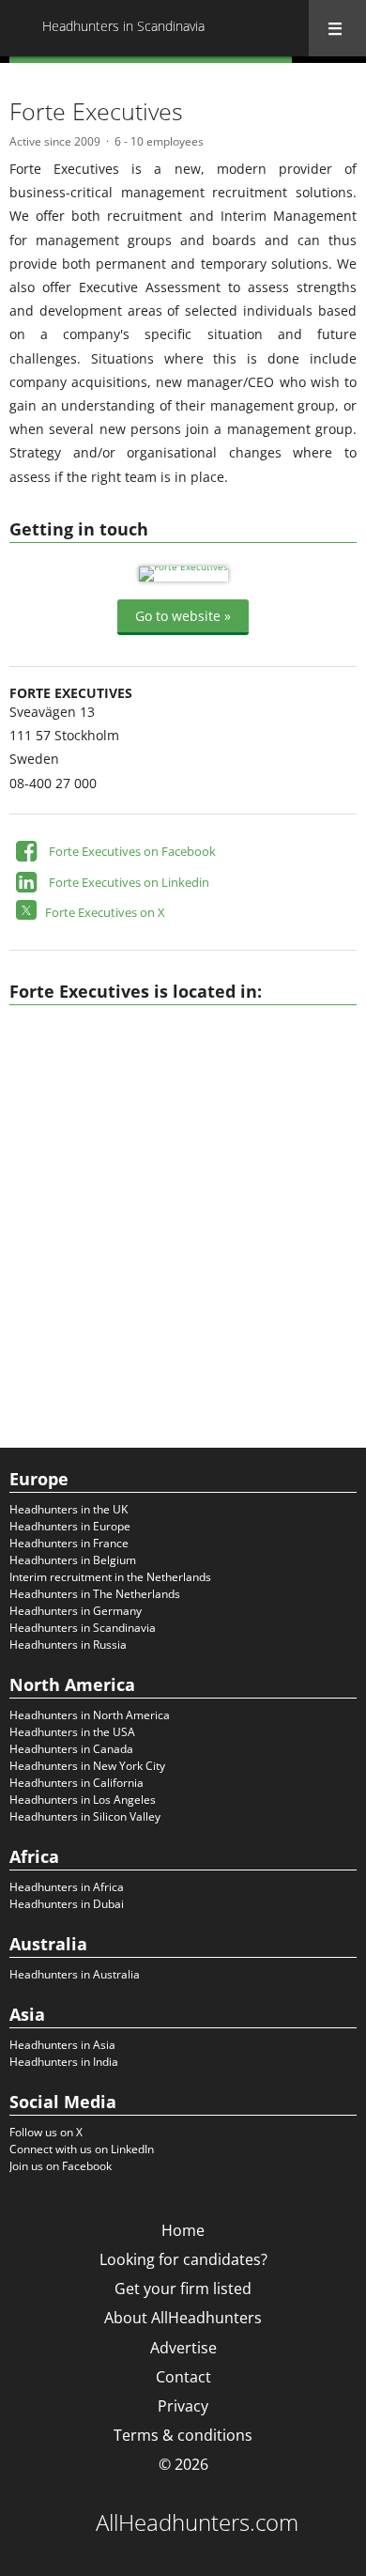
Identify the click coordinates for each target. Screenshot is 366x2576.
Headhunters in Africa (67, 1887)
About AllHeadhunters (183, 2318)
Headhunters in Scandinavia (83, 1628)
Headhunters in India (64, 2062)
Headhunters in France (69, 1543)
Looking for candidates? (183, 2259)
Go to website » (183, 616)
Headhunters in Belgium (73, 1560)
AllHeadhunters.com (197, 2522)
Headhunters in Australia (75, 1974)
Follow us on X (46, 2132)
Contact (183, 2377)
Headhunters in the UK (69, 1509)
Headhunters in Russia (68, 1645)
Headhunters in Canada (71, 1749)
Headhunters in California (76, 1783)
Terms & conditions (183, 2435)
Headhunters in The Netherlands (95, 1594)
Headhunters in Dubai (67, 1904)
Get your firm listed (183, 2289)
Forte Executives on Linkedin (129, 882)
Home (183, 2230)
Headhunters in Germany (76, 1611)
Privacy (183, 2406)
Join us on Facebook (61, 2166)
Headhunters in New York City (87, 1766)
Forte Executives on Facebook (132, 851)
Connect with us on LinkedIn (82, 2149)
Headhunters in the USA (72, 1732)
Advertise (183, 2348)
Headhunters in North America (90, 1715)
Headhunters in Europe (70, 1526)
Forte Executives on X (105, 912)
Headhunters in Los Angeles (83, 1800)
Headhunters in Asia (62, 2045)
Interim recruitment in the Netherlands (110, 1577)
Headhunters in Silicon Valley (85, 1816)
